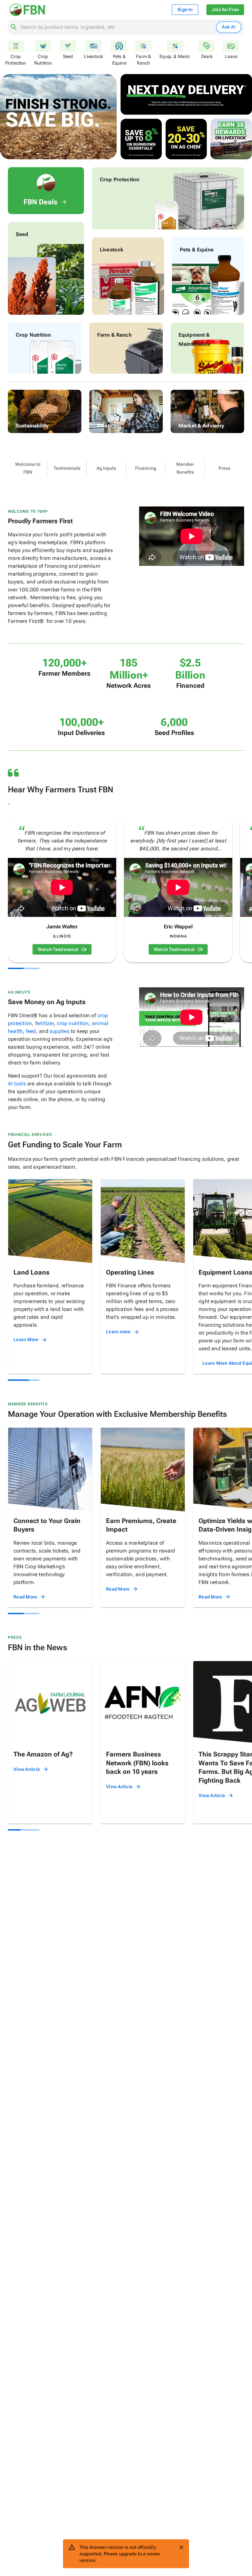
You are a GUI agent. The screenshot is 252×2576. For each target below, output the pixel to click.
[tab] (28, 468)
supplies (60, 1031)
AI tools (17, 1084)
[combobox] (117, 27)
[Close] (181, 2547)
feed (31, 1031)
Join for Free (225, 10)
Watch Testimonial (58, 949)
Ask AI (229, 27)
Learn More (26, 1339)
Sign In (185, 10)
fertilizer (44, 1023)
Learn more (118, 1332)
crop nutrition (73, 1023)
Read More (25, 1597)
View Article (27, 1769)
